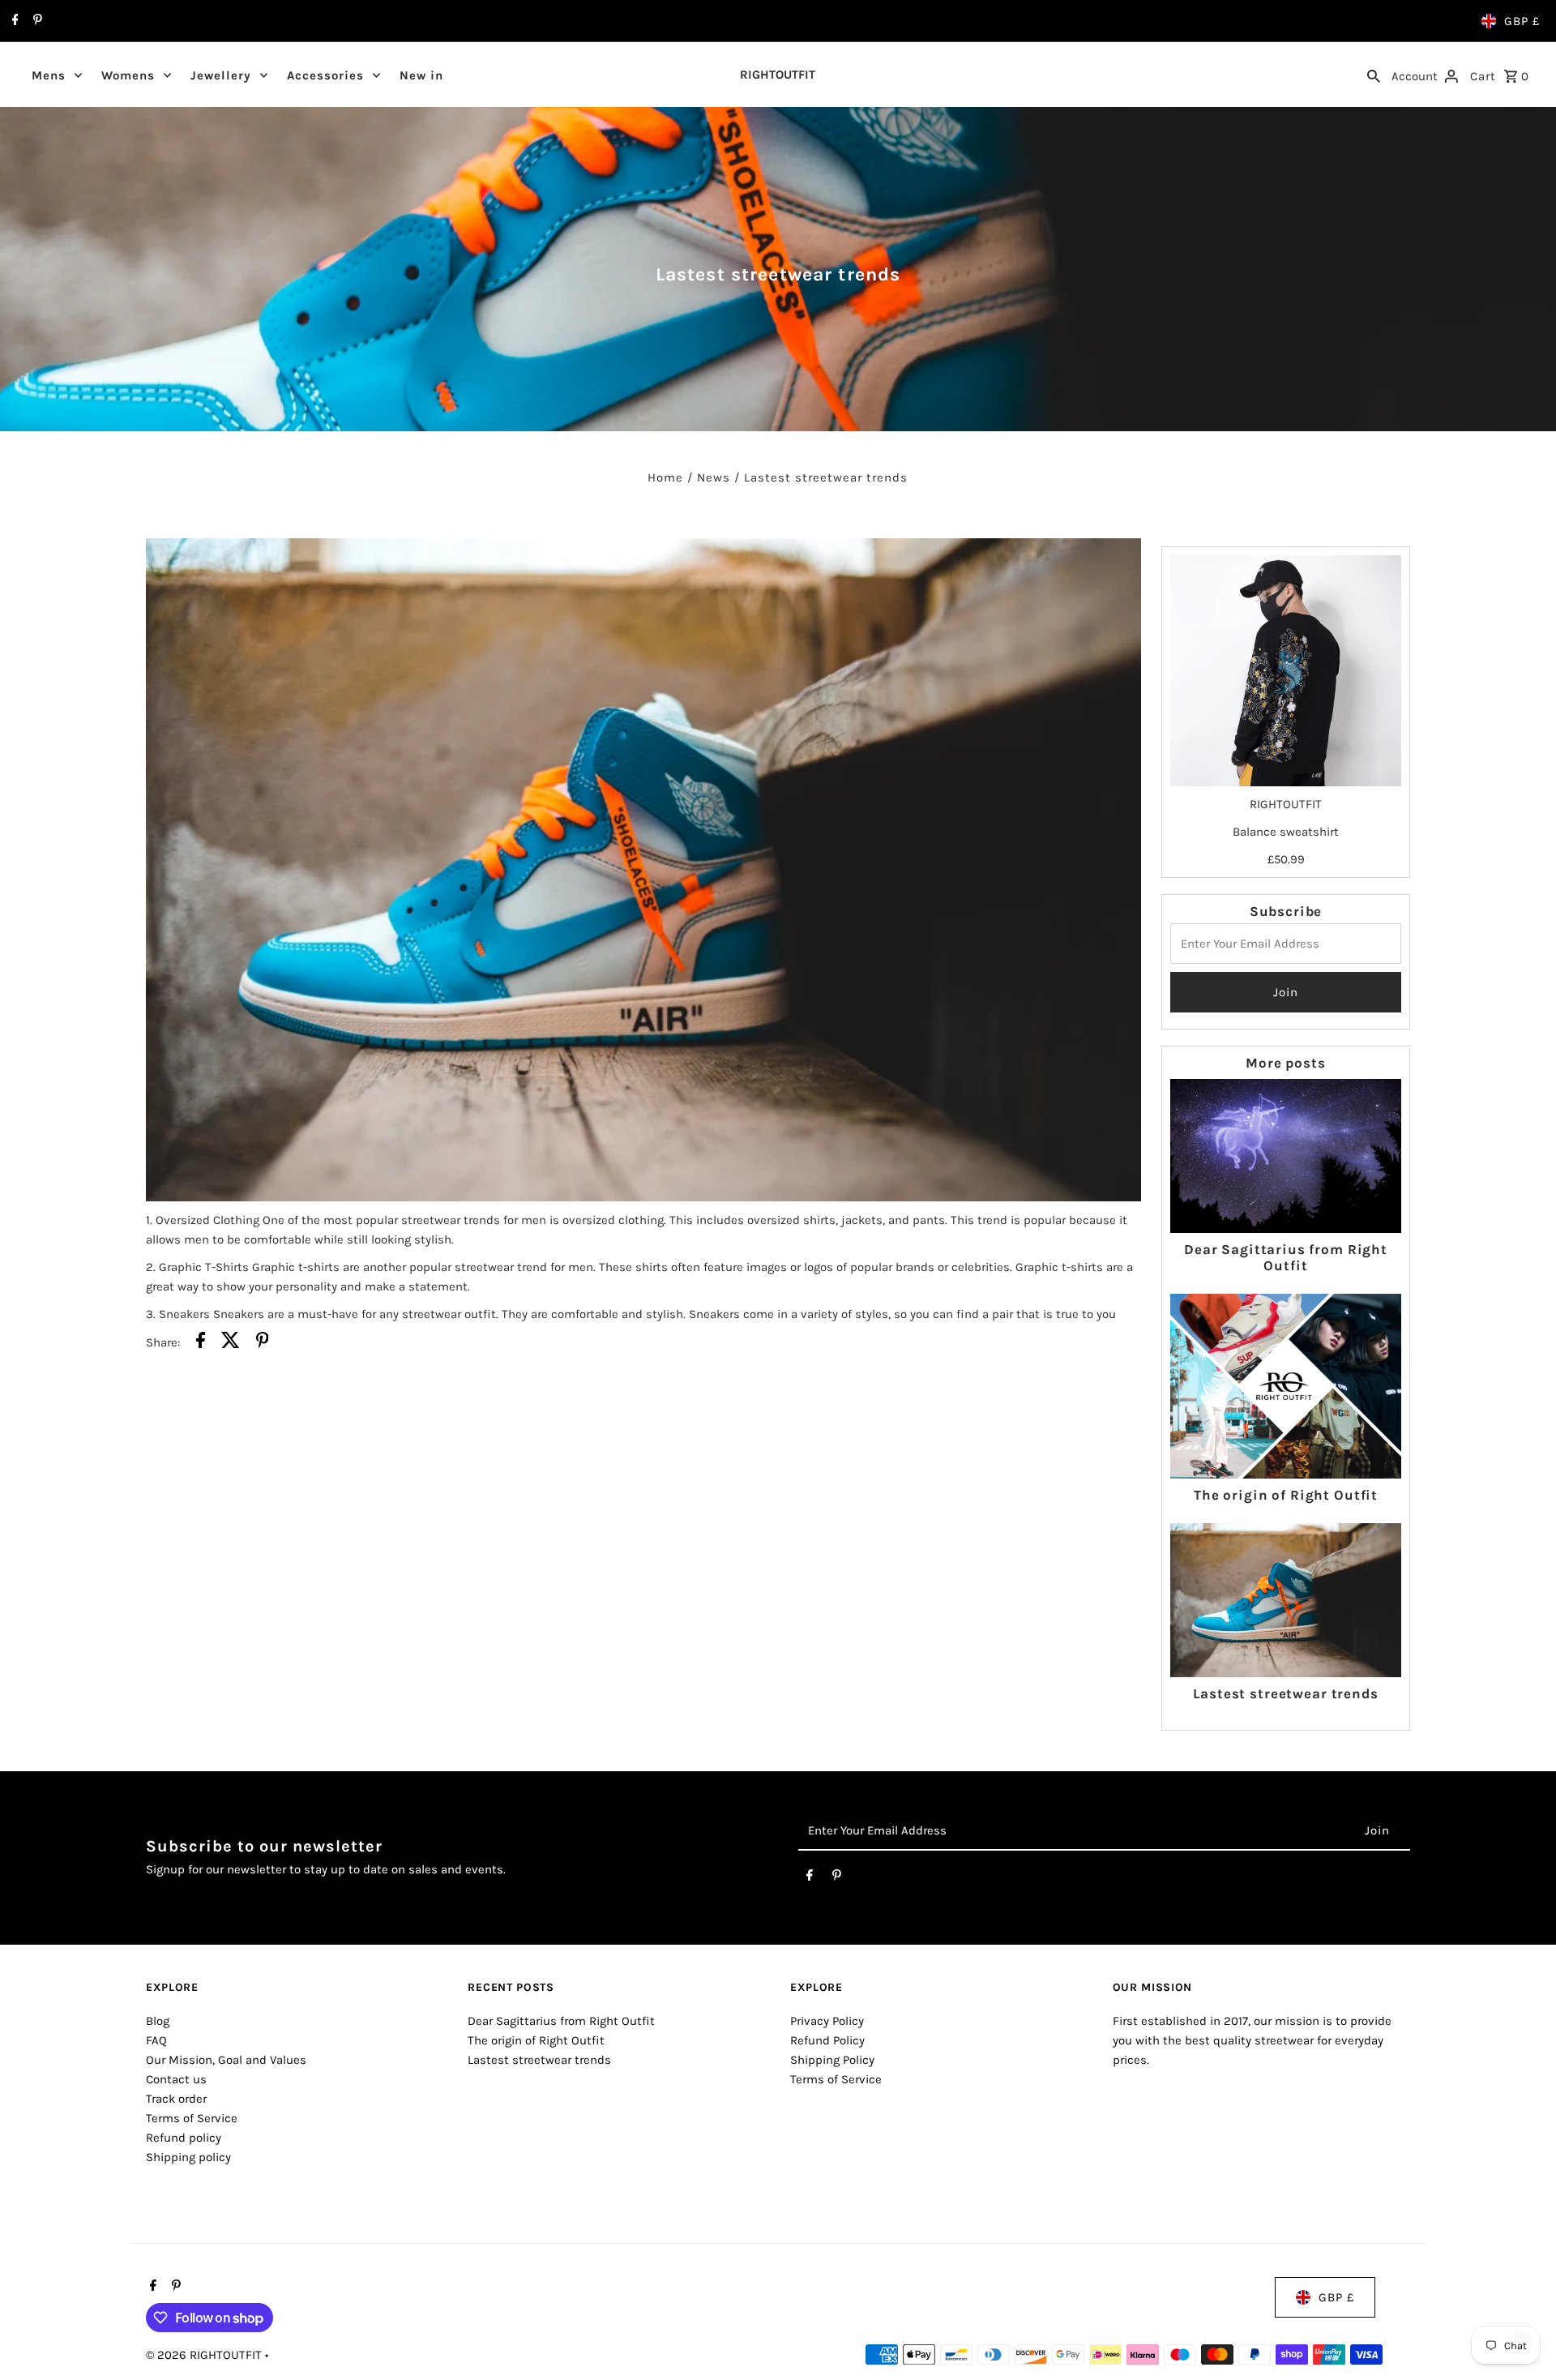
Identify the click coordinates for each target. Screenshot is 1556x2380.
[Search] (1374, 75)
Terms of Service (192, 2118)
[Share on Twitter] (231, 1343)
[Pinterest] (36, 21)
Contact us (176, 2079)
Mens (49, 75)
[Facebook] (13, 21)
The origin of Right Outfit (1286, 1495)
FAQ (156, 2040)
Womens (128, 75)
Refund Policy (827, 2040)
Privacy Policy (827, 2021)
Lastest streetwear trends (1285, 1693)
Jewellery (221, 75)
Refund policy (184, 2138)
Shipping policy (188, 2157)
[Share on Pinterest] (263, 1343)
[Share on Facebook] (201, 1343)
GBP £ (1522, 21)
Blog (158, 2021)
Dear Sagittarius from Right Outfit (1286, 1257)
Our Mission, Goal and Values (226, 2060)
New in (421, 75)
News (714, 477)
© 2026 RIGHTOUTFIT (205, 2355)
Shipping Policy (832, 2060)
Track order (176, 2099)
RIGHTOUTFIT (778, 75)
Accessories (325, 75)
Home (665, 477)
